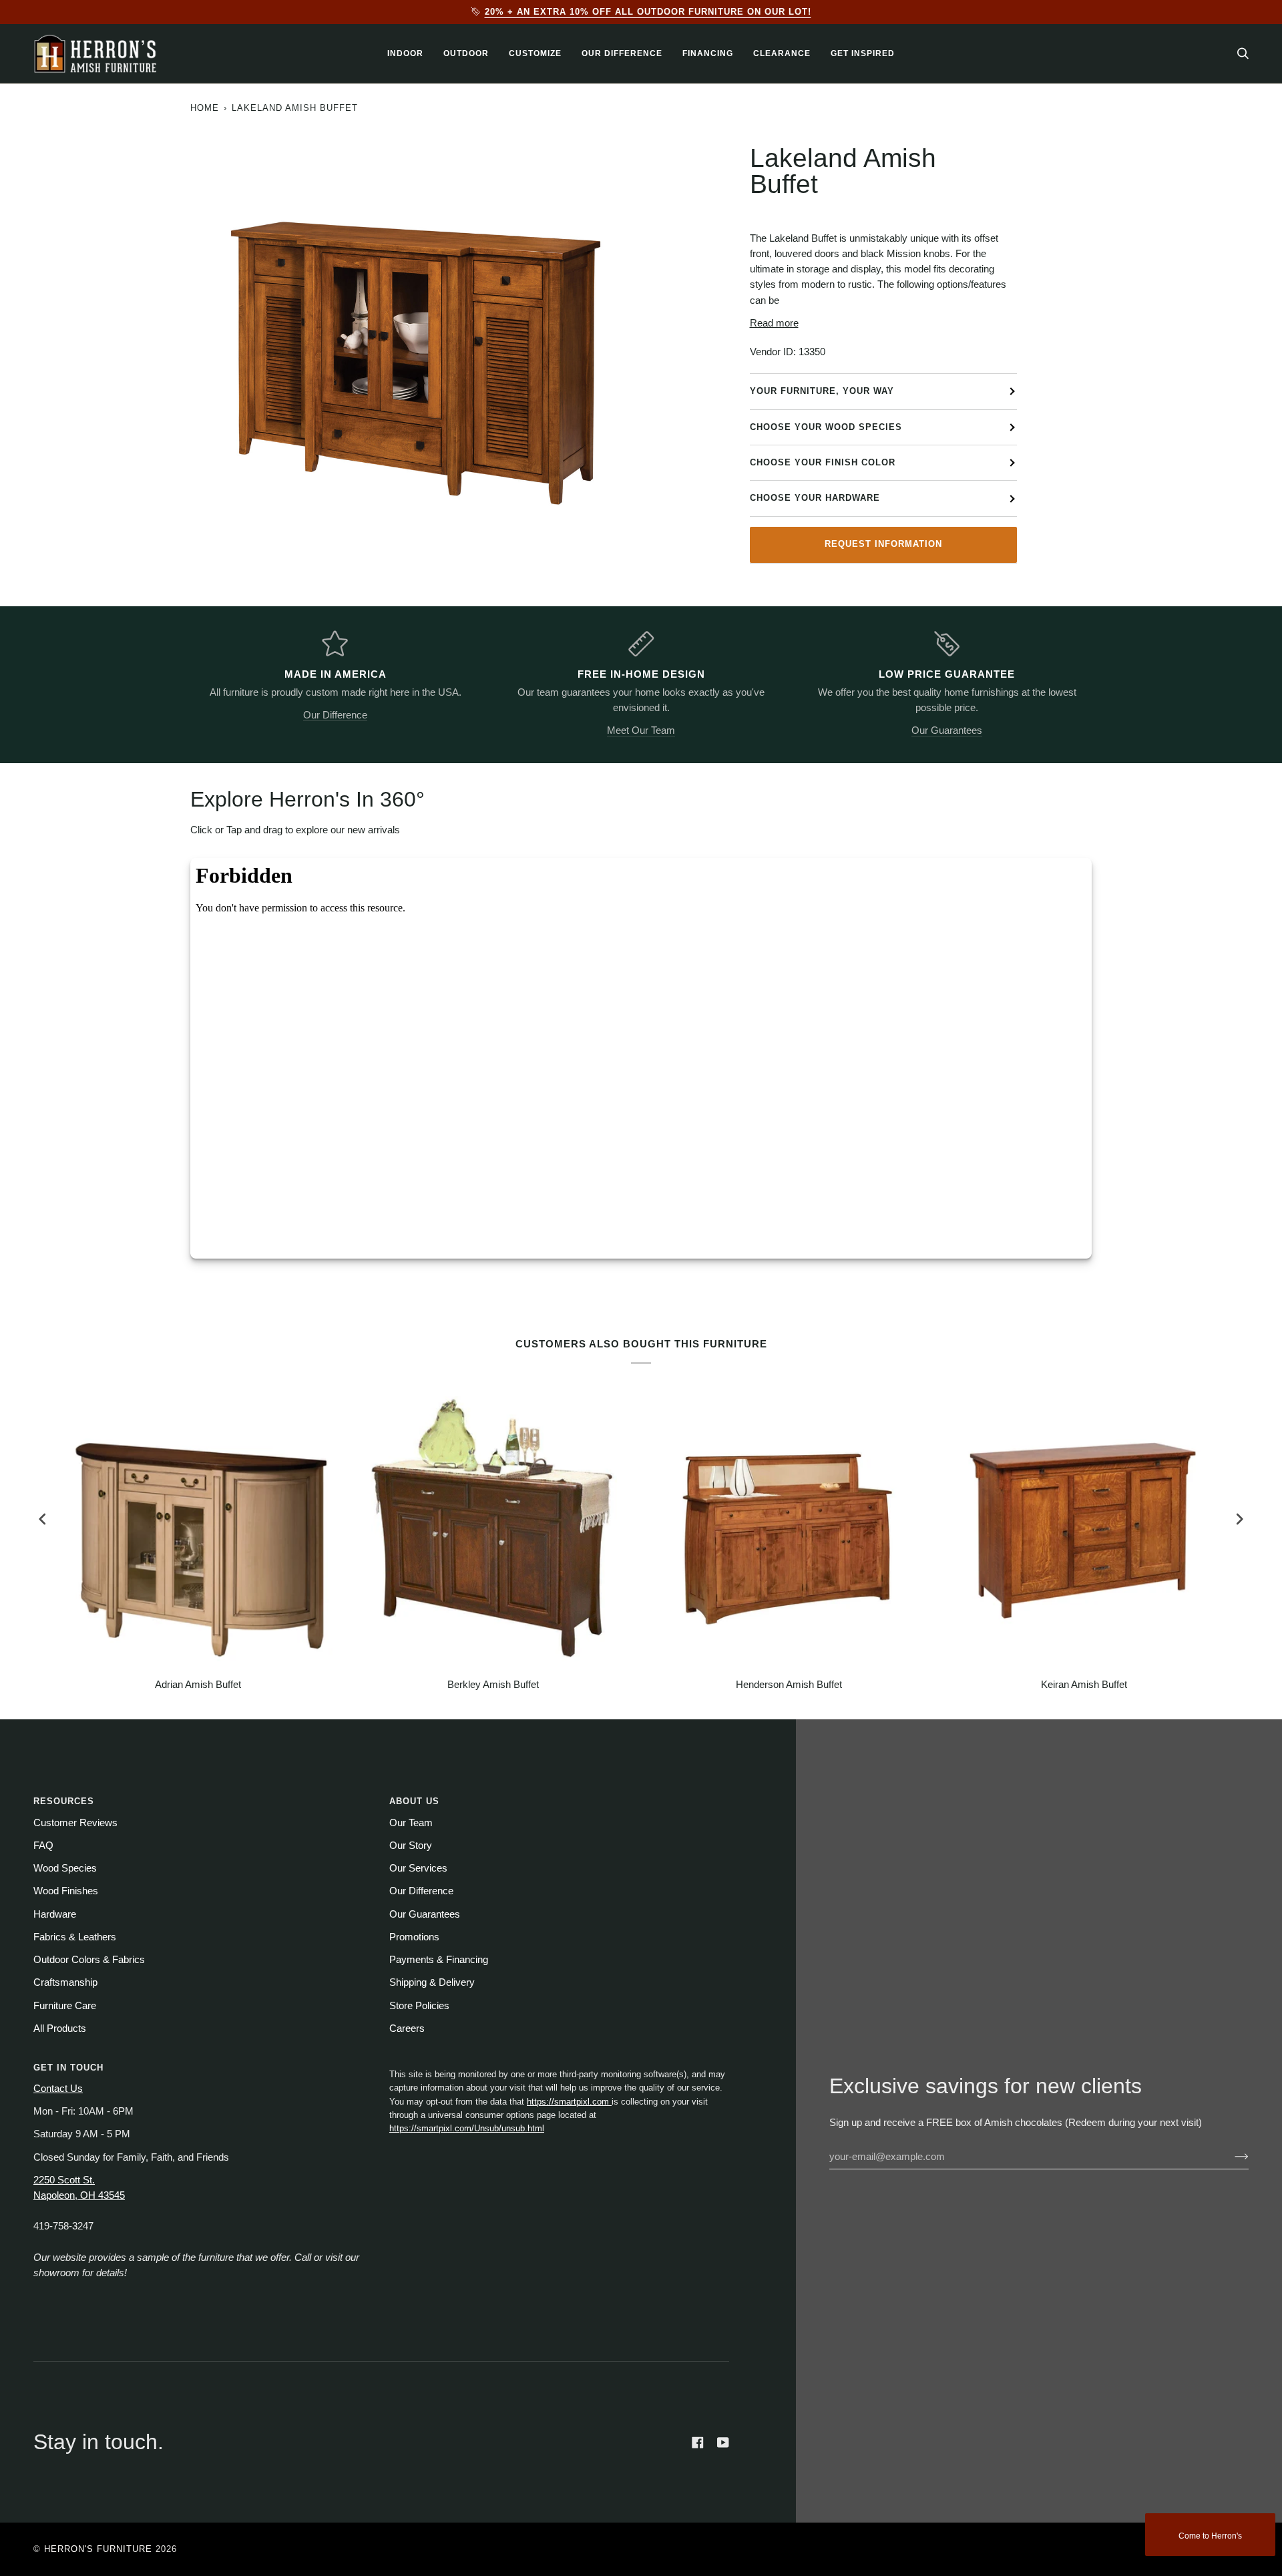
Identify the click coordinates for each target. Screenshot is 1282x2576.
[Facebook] (698, 2442)
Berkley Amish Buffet (493, 1685)
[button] (405, 54)
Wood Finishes (66, 1891)
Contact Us (58, 2089)
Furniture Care (65, 2006)
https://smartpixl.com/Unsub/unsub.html (467, 2128)
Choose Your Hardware (815, 498)
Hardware (55, 1914)
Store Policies (419, 2006)
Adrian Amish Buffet (198, 1685)
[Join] (1231, 2157)
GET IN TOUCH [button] (68, 2068)
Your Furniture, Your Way (822, 391)
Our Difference (335, 715)
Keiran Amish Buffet (1084, 1685)
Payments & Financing (439, 1960)
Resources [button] (64, 1801)
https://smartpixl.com (569, 2102)
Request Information (883, 544)
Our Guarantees (947, 730)
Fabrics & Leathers (75, 1937)
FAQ (43, 1846)
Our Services (418, 1868)
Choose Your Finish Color (823, 462)
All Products (60, 2028)
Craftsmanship (65, 1982)
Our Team (411, 1823)
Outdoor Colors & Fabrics (89, 1960)
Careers (407, 2028)
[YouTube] (723, 2442)
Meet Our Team (641, 730)
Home (205, 108)
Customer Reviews (75, 1823)
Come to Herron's (1210, 2536)
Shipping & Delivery (432, 1982)
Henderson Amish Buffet (789, 1685)
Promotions (414, 1937)
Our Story (411, 1846)
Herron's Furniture (98, 2549)
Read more (774, 323)
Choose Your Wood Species (826, 427)
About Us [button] (414, 1801)
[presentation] (43, 1519)
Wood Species (65, 1868)
